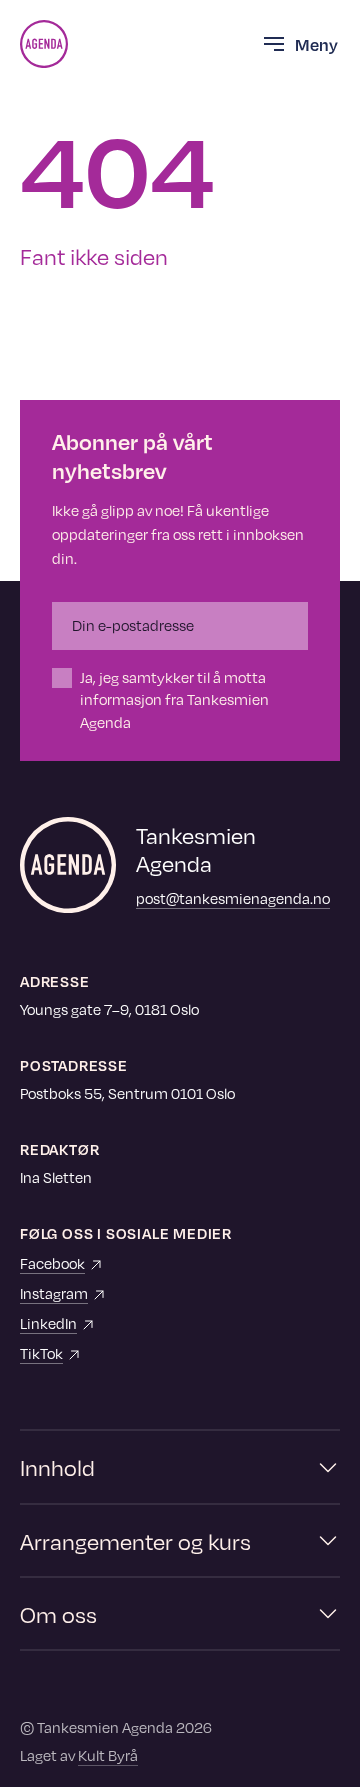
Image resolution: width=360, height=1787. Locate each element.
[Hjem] (44, 44)
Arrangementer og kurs (135, 1540)
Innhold (57, 1466)
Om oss (58, 1613)
